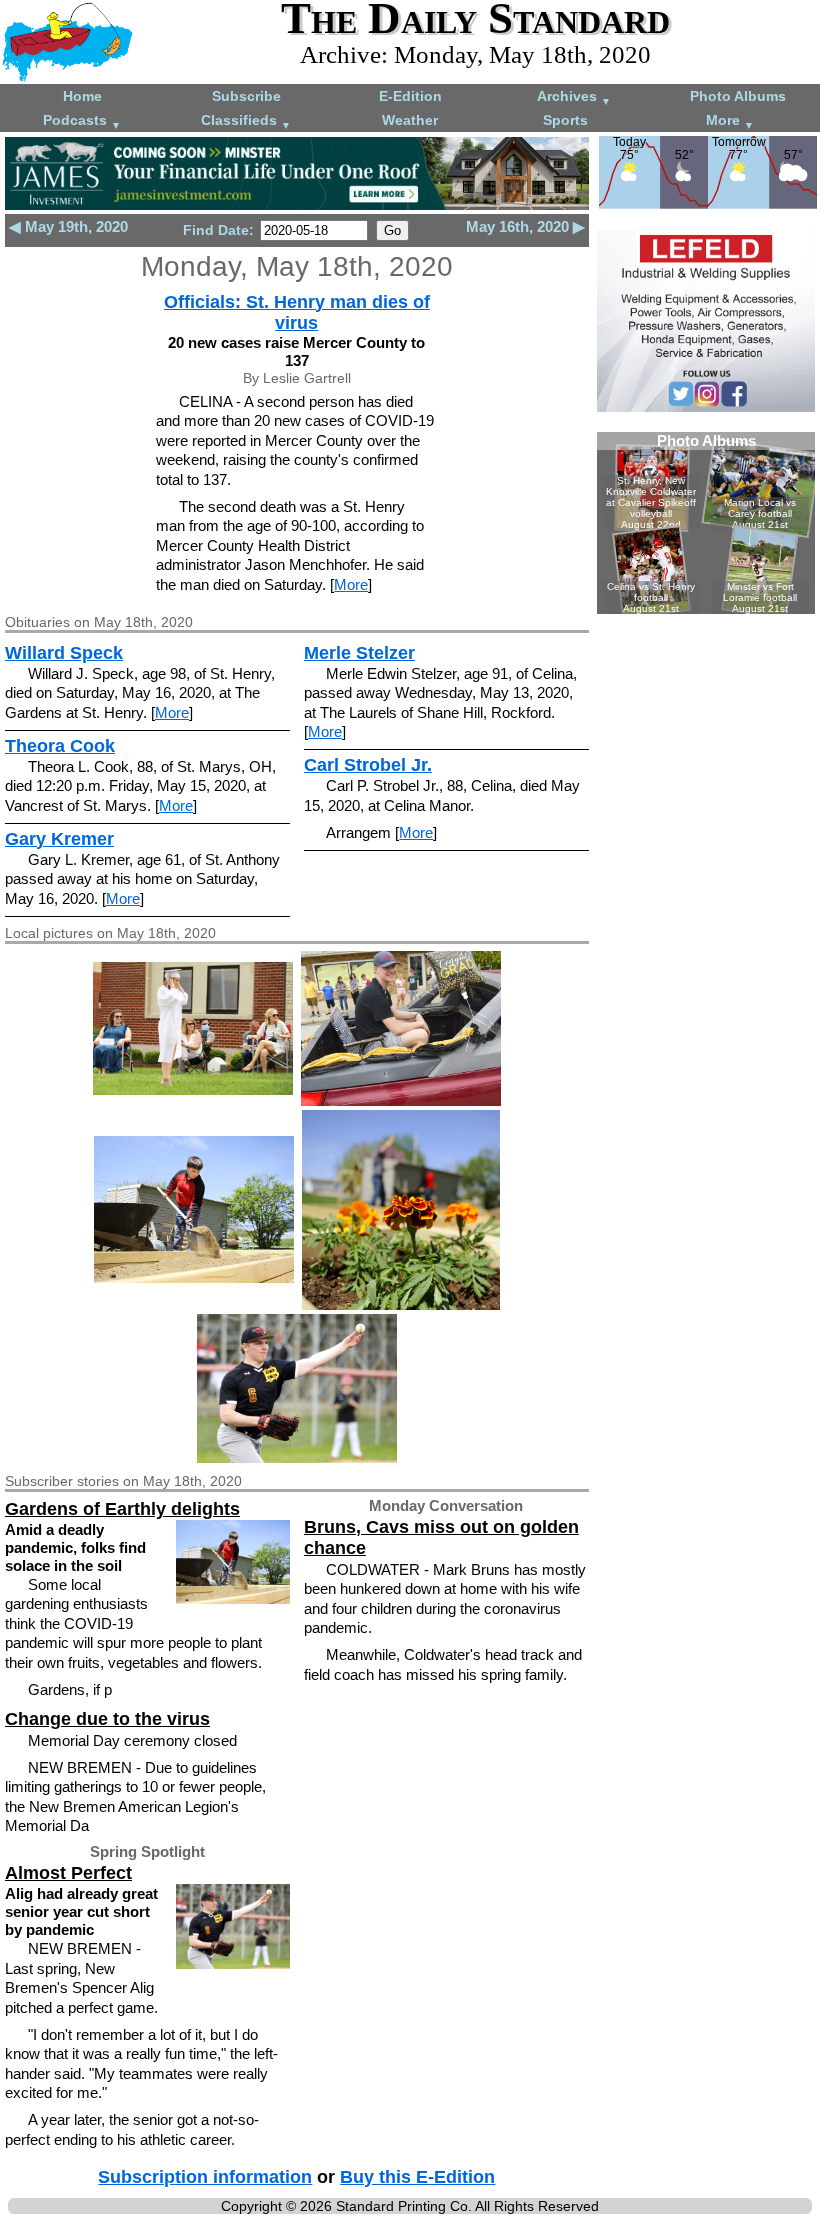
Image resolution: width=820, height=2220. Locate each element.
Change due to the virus (107, 1719)
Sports (565, 120)
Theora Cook (60, 746)
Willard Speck (64, 653)
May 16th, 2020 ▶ (525, 226)
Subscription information (205, 2177)
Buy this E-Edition (417, 2177)
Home (82, 96)
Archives (574, 97)
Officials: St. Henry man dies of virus (297, 312)
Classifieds (246, 121)
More (730, 121)
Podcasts (82, 121)
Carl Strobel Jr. (368, 765)
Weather (410, 120)
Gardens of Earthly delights (122, 1509)
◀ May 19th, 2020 (68, 226)
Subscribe (246, 96)
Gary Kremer (59, 839)
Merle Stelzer (359, 653)
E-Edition (410, 96)
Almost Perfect (68, 1873)
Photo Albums (738, 96)
